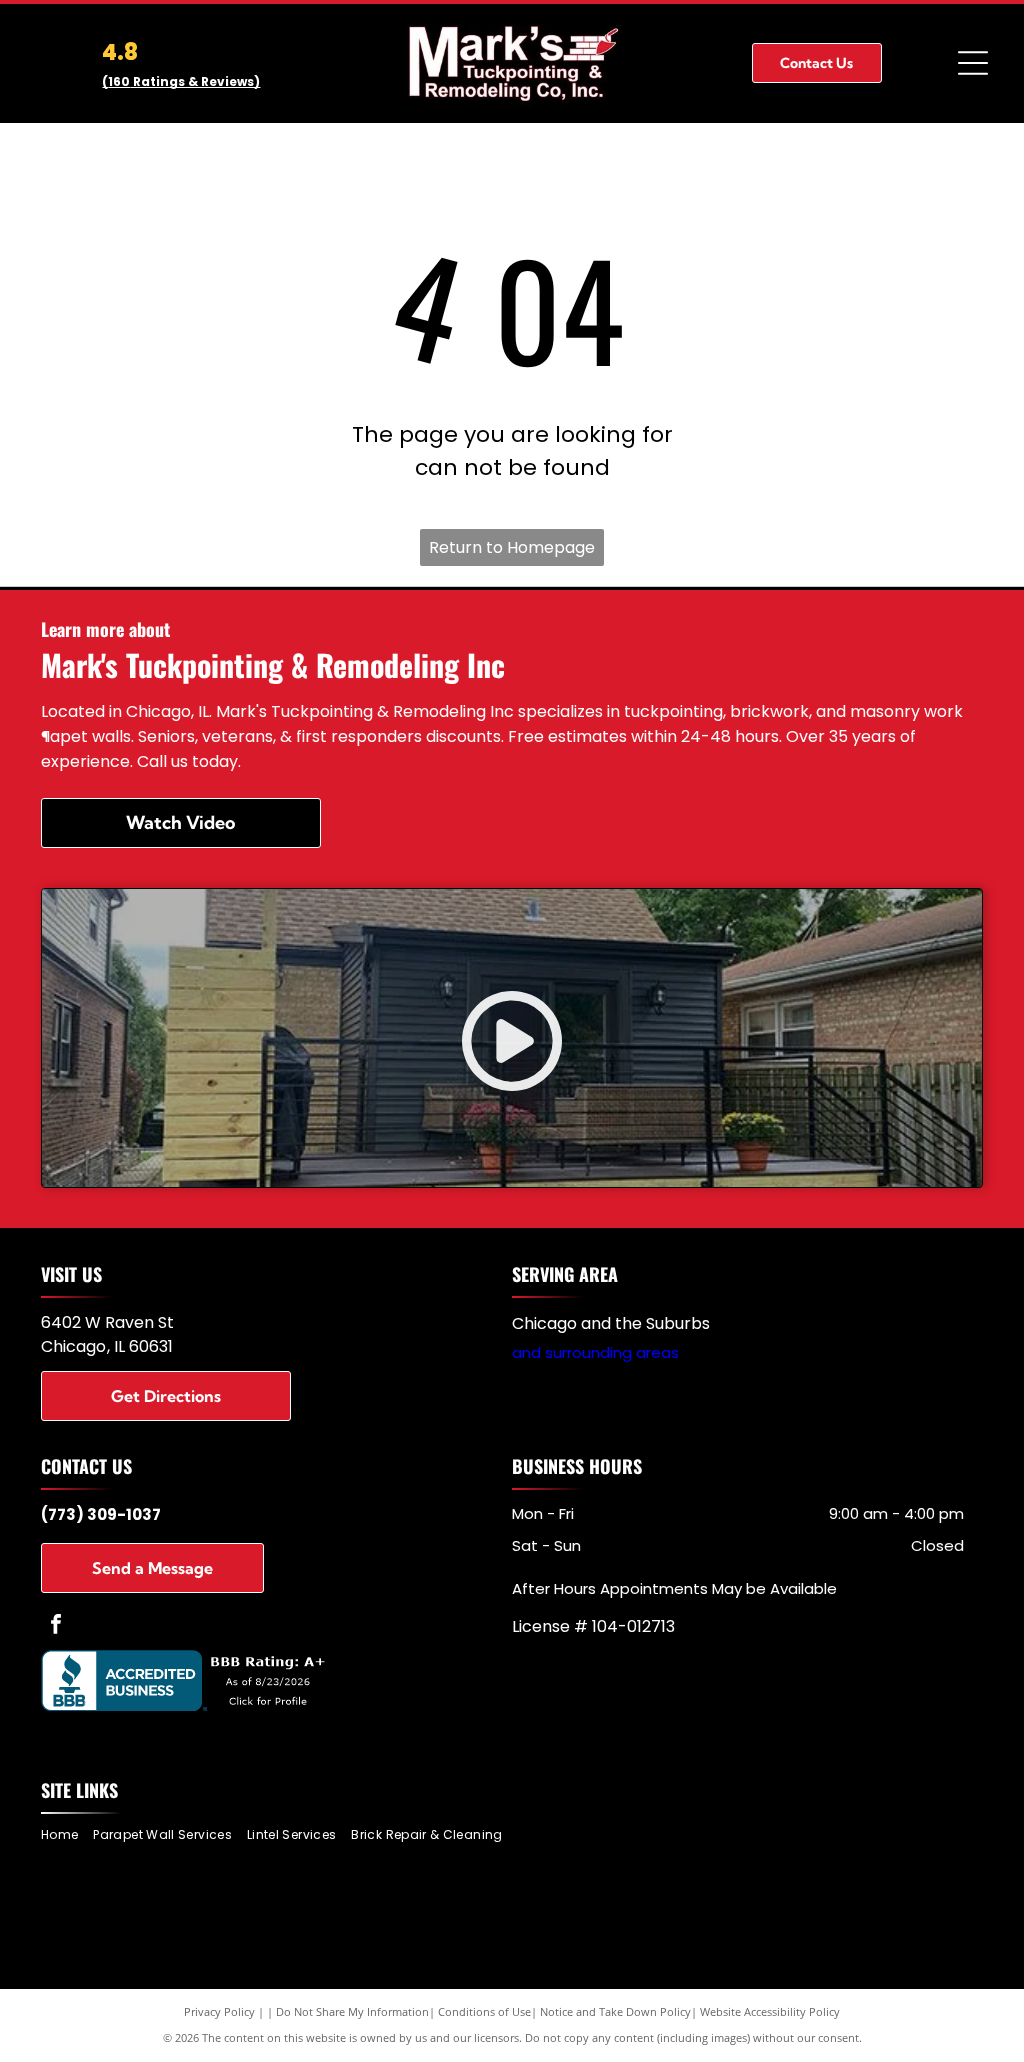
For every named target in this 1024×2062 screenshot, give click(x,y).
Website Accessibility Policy (770, 2011)
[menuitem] (67, 1835)
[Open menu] (973, 63)
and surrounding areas (595, 1352)
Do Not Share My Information (352, 2011)
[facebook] (56, 1626)
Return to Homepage (512, 547)
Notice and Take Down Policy (615, 2011)
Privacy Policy (219, 2011)
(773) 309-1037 (101, 1514)
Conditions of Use (484, 2011)
